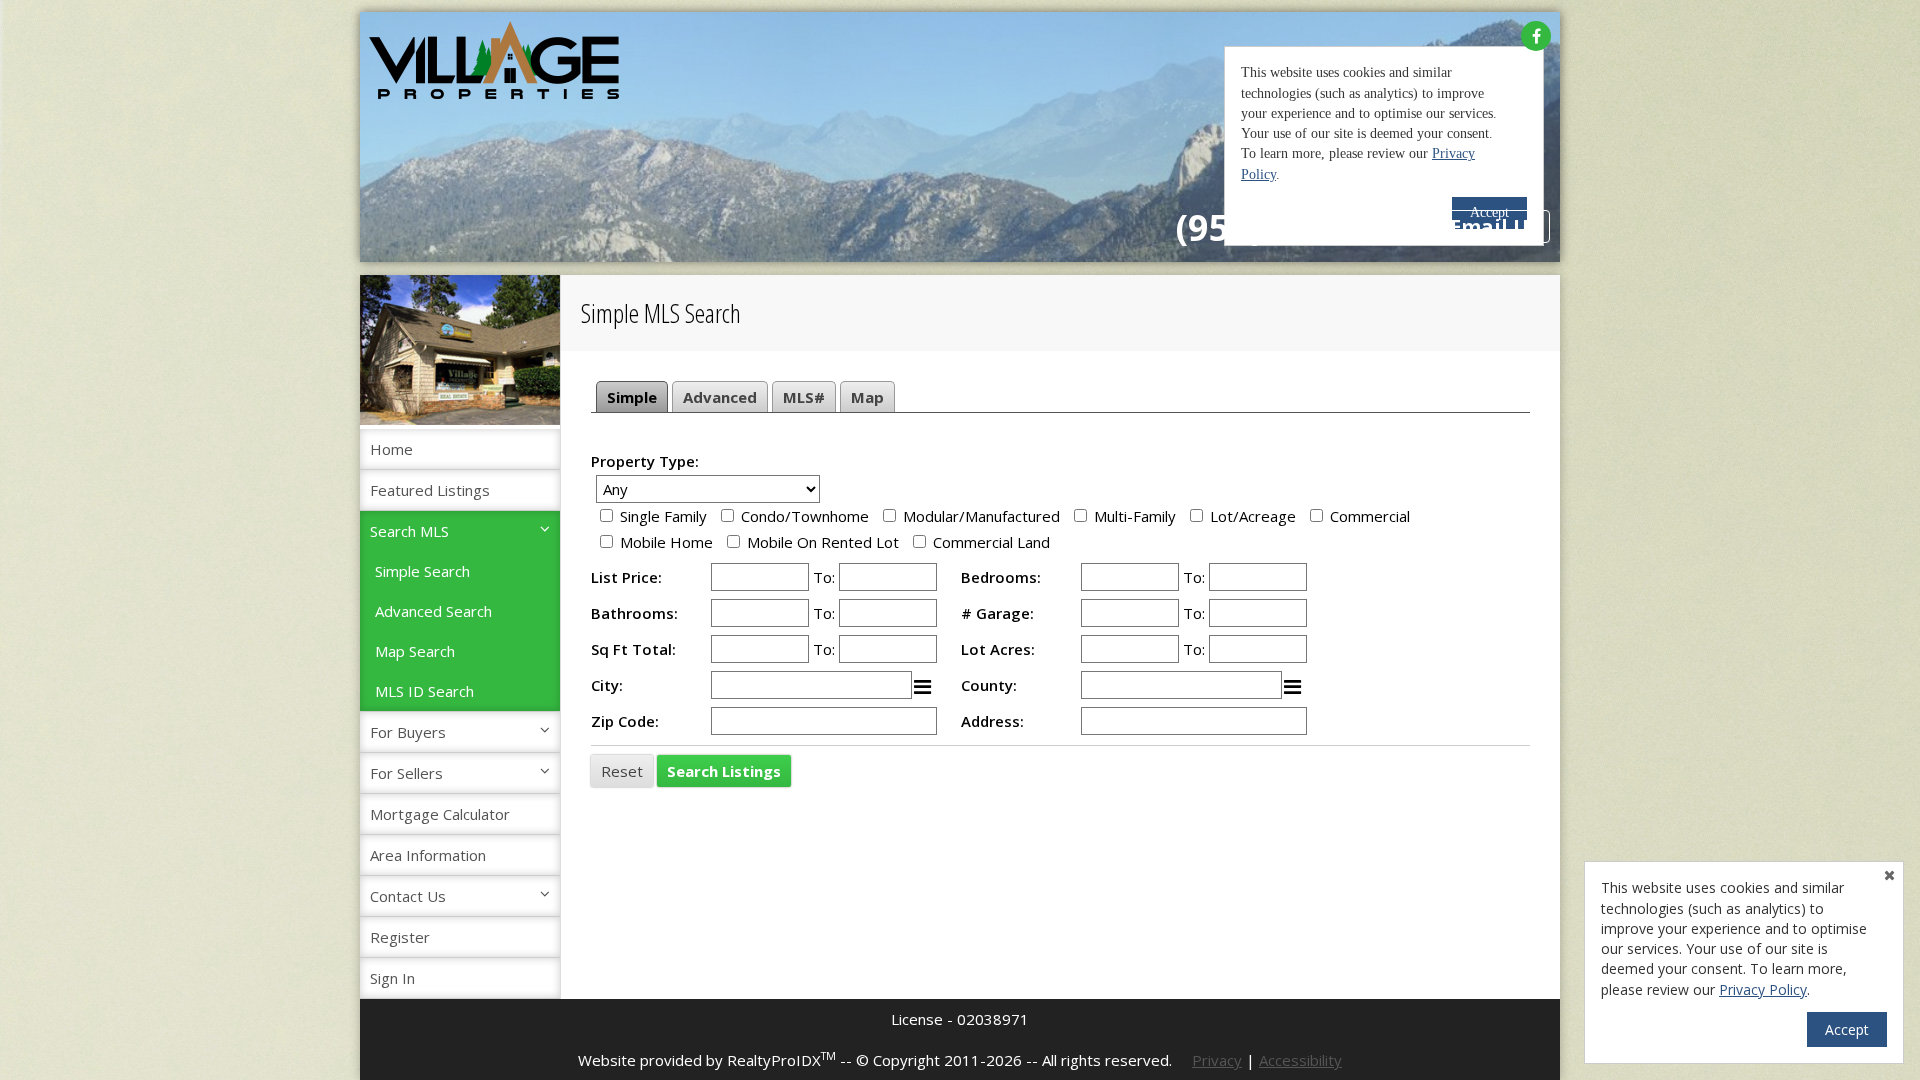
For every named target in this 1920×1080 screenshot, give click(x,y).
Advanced (720, 397)
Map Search (415, 651)
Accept (1847, 1029)
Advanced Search (433, 611)
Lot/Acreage (1253, 516)
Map (867, 397)
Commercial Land (991, 542)
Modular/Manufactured (981, 516)
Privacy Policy (1763, 989)
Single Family (663, 516)
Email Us (1494, 226)
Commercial (1370, 516)
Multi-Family (1135, 516)
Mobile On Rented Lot (823, 542)
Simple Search (422, 571)
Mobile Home (666, 542)
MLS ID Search (424, 691)
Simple (632, 397)
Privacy (1217, 1060)
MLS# (804, 397)
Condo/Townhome (805, 516)
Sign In (392, 978)
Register (400, 937)
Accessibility (1300, 1060)
